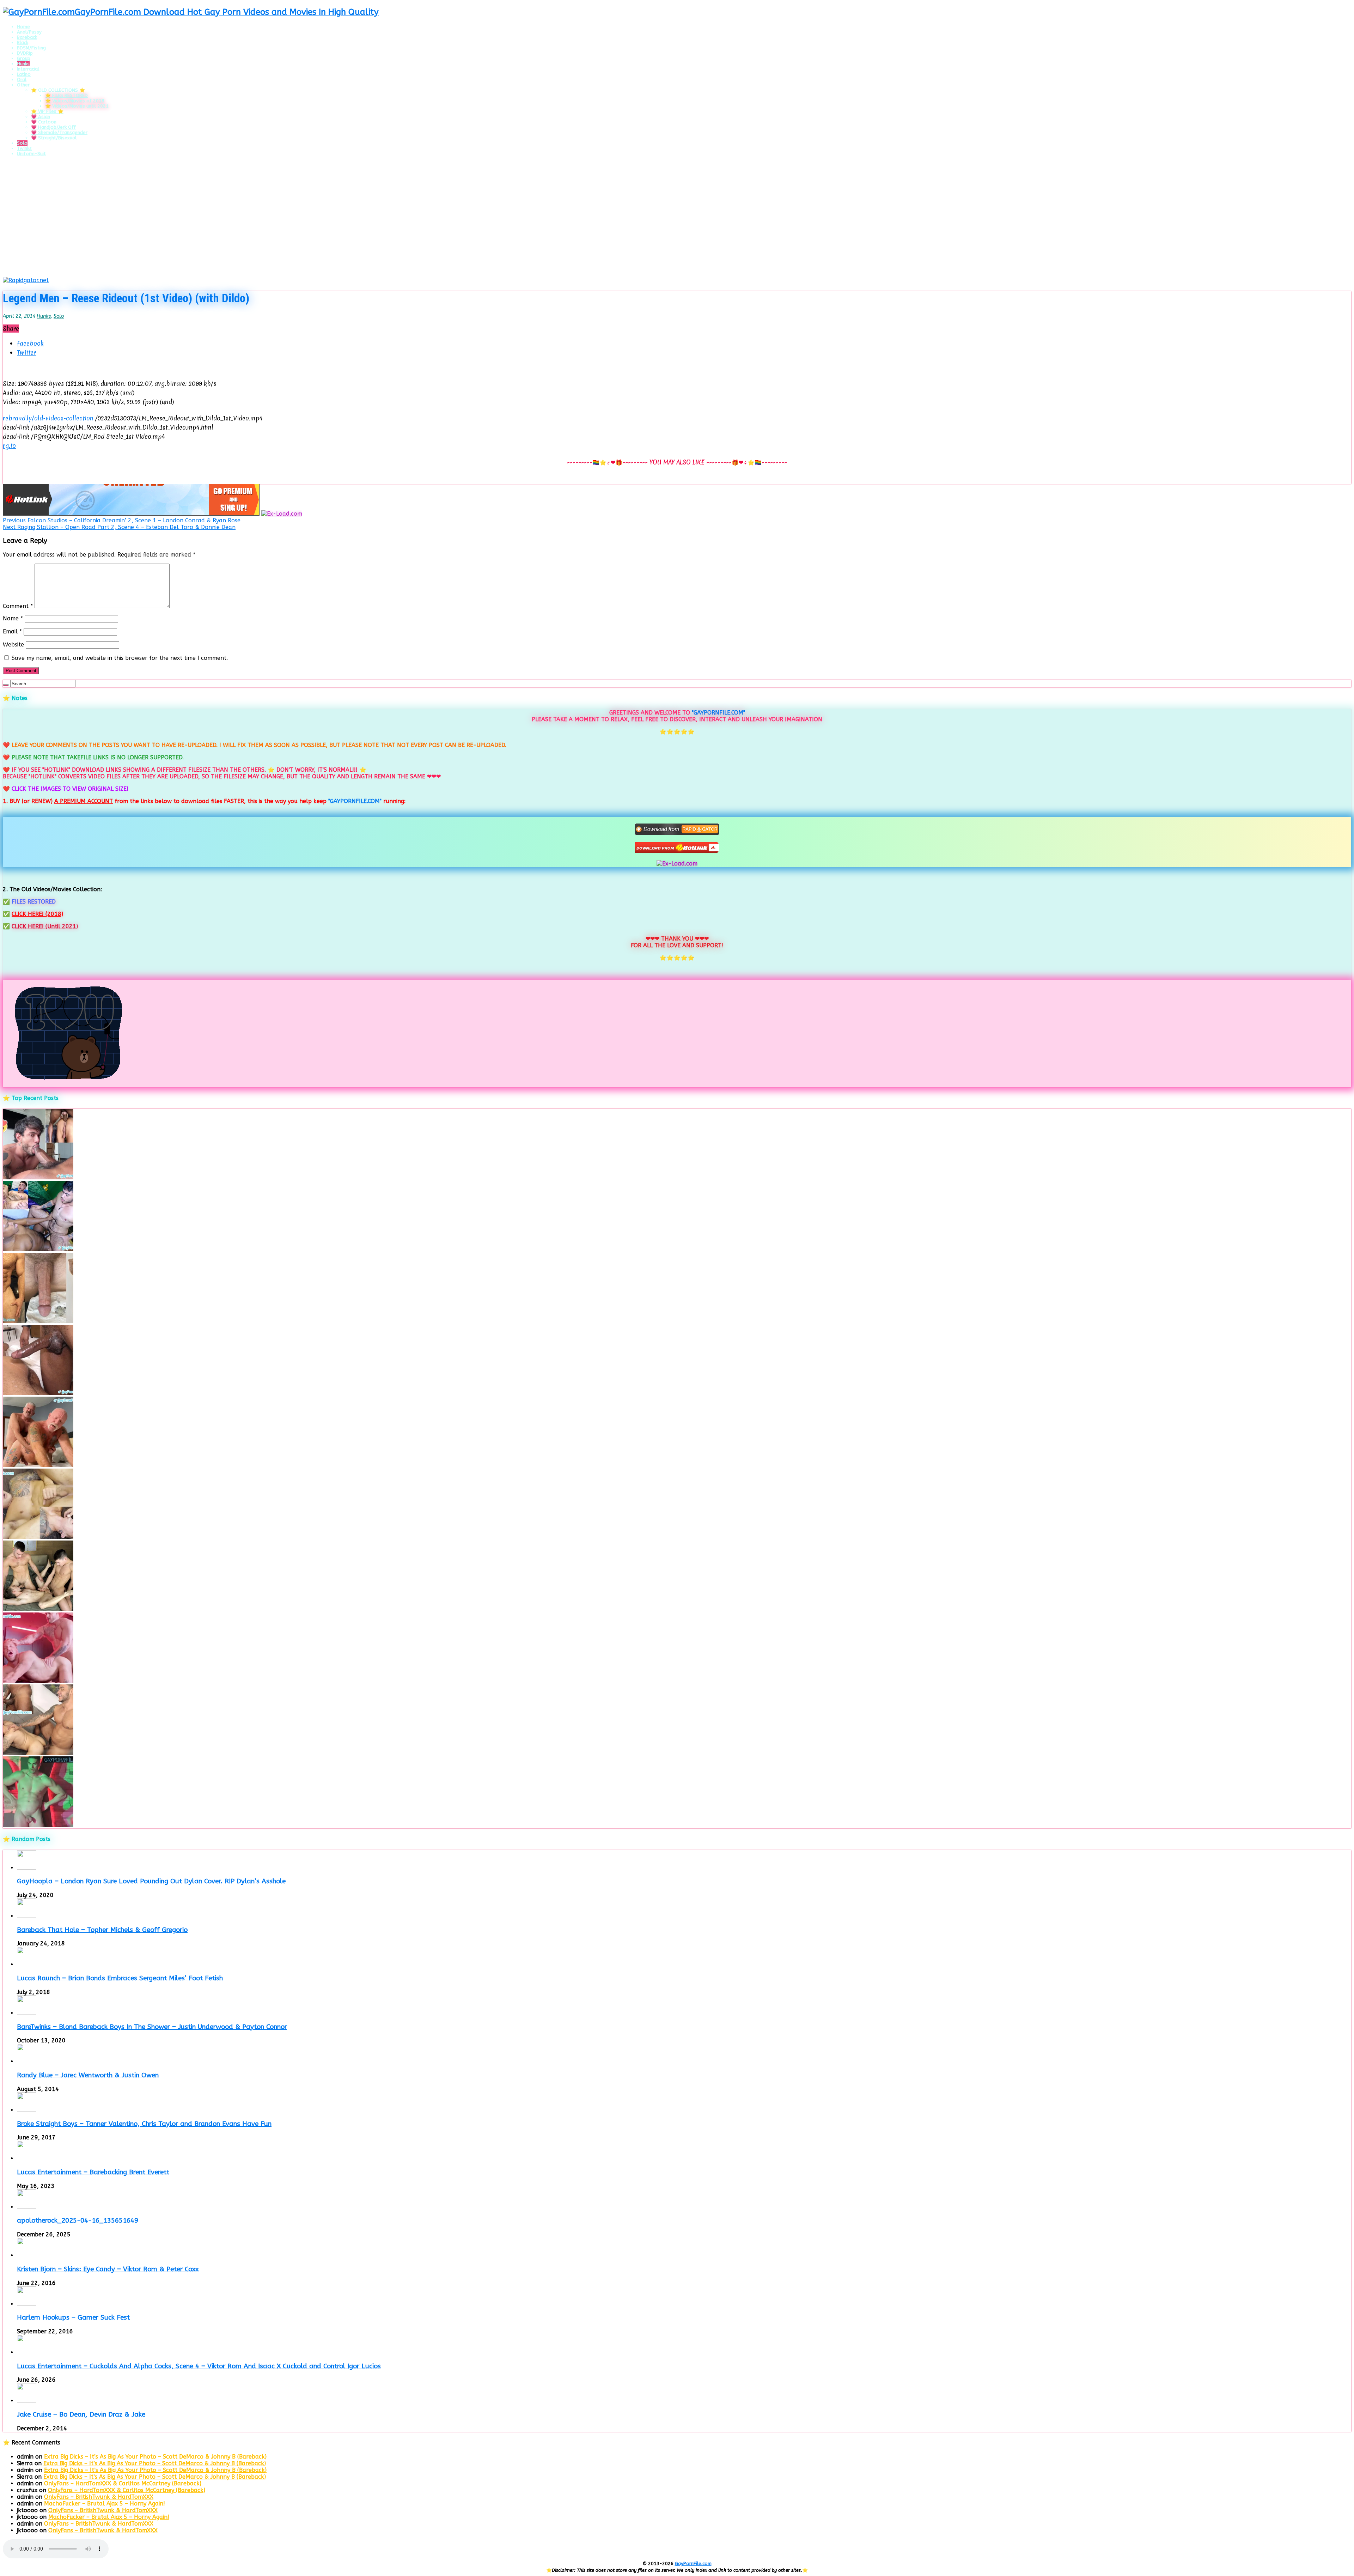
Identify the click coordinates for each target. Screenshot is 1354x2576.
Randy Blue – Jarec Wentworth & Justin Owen (88, 2075)
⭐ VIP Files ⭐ (47, 111)
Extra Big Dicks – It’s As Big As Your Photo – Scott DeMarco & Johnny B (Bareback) (155, 2457)
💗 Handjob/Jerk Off (53, 127)
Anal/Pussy (29, 32)
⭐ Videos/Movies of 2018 (75, 101)
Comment (18, 606)
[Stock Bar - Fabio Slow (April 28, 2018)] (38, 1825)
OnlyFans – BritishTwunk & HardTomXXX (99, 2497)
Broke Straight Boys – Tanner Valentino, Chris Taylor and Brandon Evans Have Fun (144, 2124)
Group (24, 58)
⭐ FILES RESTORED (66, 95)
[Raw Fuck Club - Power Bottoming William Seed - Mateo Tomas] (38, 1681)
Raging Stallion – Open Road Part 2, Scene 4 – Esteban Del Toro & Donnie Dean (119, 527)
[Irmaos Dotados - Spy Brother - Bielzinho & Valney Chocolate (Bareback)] (38, 1753)
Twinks (24, 148)
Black (23, 42)
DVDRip (25, 53)
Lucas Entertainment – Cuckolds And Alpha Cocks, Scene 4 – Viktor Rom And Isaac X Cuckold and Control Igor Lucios (199, 2366)
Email (12, 631)
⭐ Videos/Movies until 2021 (77, 106)
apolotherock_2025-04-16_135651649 (78, 2220)
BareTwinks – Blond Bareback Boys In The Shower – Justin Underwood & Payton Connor (152, 2027)
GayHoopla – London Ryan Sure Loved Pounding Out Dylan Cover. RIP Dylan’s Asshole (151, 1881)
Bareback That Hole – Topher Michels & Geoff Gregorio (102, 1930)
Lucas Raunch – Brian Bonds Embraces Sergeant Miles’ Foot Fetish (120, 1978)
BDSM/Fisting (31, 48)
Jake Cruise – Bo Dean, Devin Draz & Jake (81, 2414)
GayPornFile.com (693, 2563)
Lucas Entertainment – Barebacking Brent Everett (93, 2172)
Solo (22, 143)
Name (13, 618)
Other (23, 85)
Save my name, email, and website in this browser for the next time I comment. (120, 658)
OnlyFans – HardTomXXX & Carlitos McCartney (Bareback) (123, 2483)
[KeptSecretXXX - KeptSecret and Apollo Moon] (38, 1249)
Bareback (27, 37)
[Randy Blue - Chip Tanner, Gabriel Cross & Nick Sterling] (38, 1609)
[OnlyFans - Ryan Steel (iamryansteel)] (38, 1321)
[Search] (6, 685)
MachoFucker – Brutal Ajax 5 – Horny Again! (105, 2504)
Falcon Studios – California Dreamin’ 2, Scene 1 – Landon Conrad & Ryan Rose (122, 520)
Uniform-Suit (31, 154)
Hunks (23, 64)
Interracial (28, 69)
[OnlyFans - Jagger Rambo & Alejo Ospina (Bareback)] (38, 1177)
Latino (24, 74)
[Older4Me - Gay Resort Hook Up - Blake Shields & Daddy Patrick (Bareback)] (38, 1465)
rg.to (9, 446)
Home (23, 27)
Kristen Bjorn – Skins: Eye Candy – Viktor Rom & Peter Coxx (108, 2269)
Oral (22, 80)
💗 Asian (41, 117)
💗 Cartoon (44, 122)
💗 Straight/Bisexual (54, 138)
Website (13, 645)
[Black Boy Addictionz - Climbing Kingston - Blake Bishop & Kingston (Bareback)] (38, 1393)
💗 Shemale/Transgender (59, 132)
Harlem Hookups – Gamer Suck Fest (73, 2317)
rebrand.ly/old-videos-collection (48, 418)
